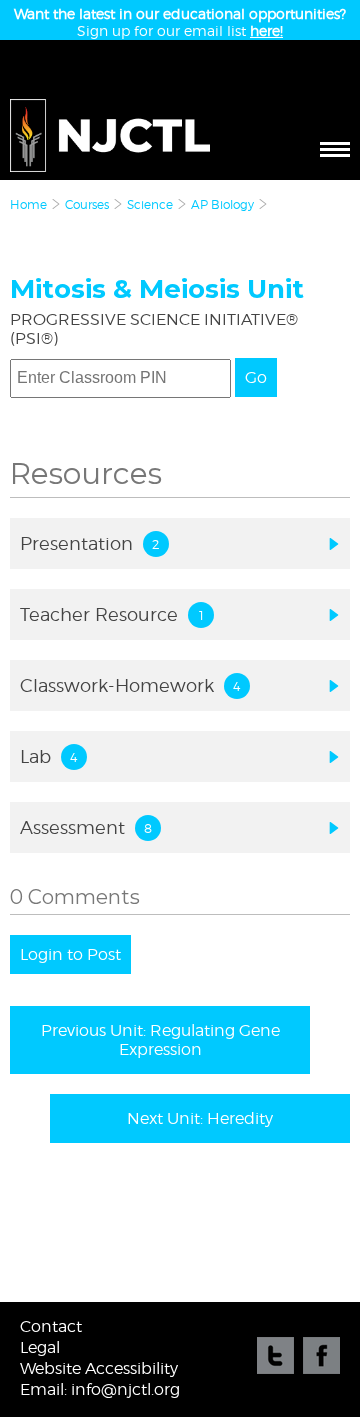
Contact (51, 1326)
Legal (40, 1347)
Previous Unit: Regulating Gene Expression (160, 1040)
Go (256, 377)
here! (266, 30)
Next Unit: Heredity (200, 1118)
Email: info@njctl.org (100, 1389)
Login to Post (70, 954)
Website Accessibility (99, 1368)
